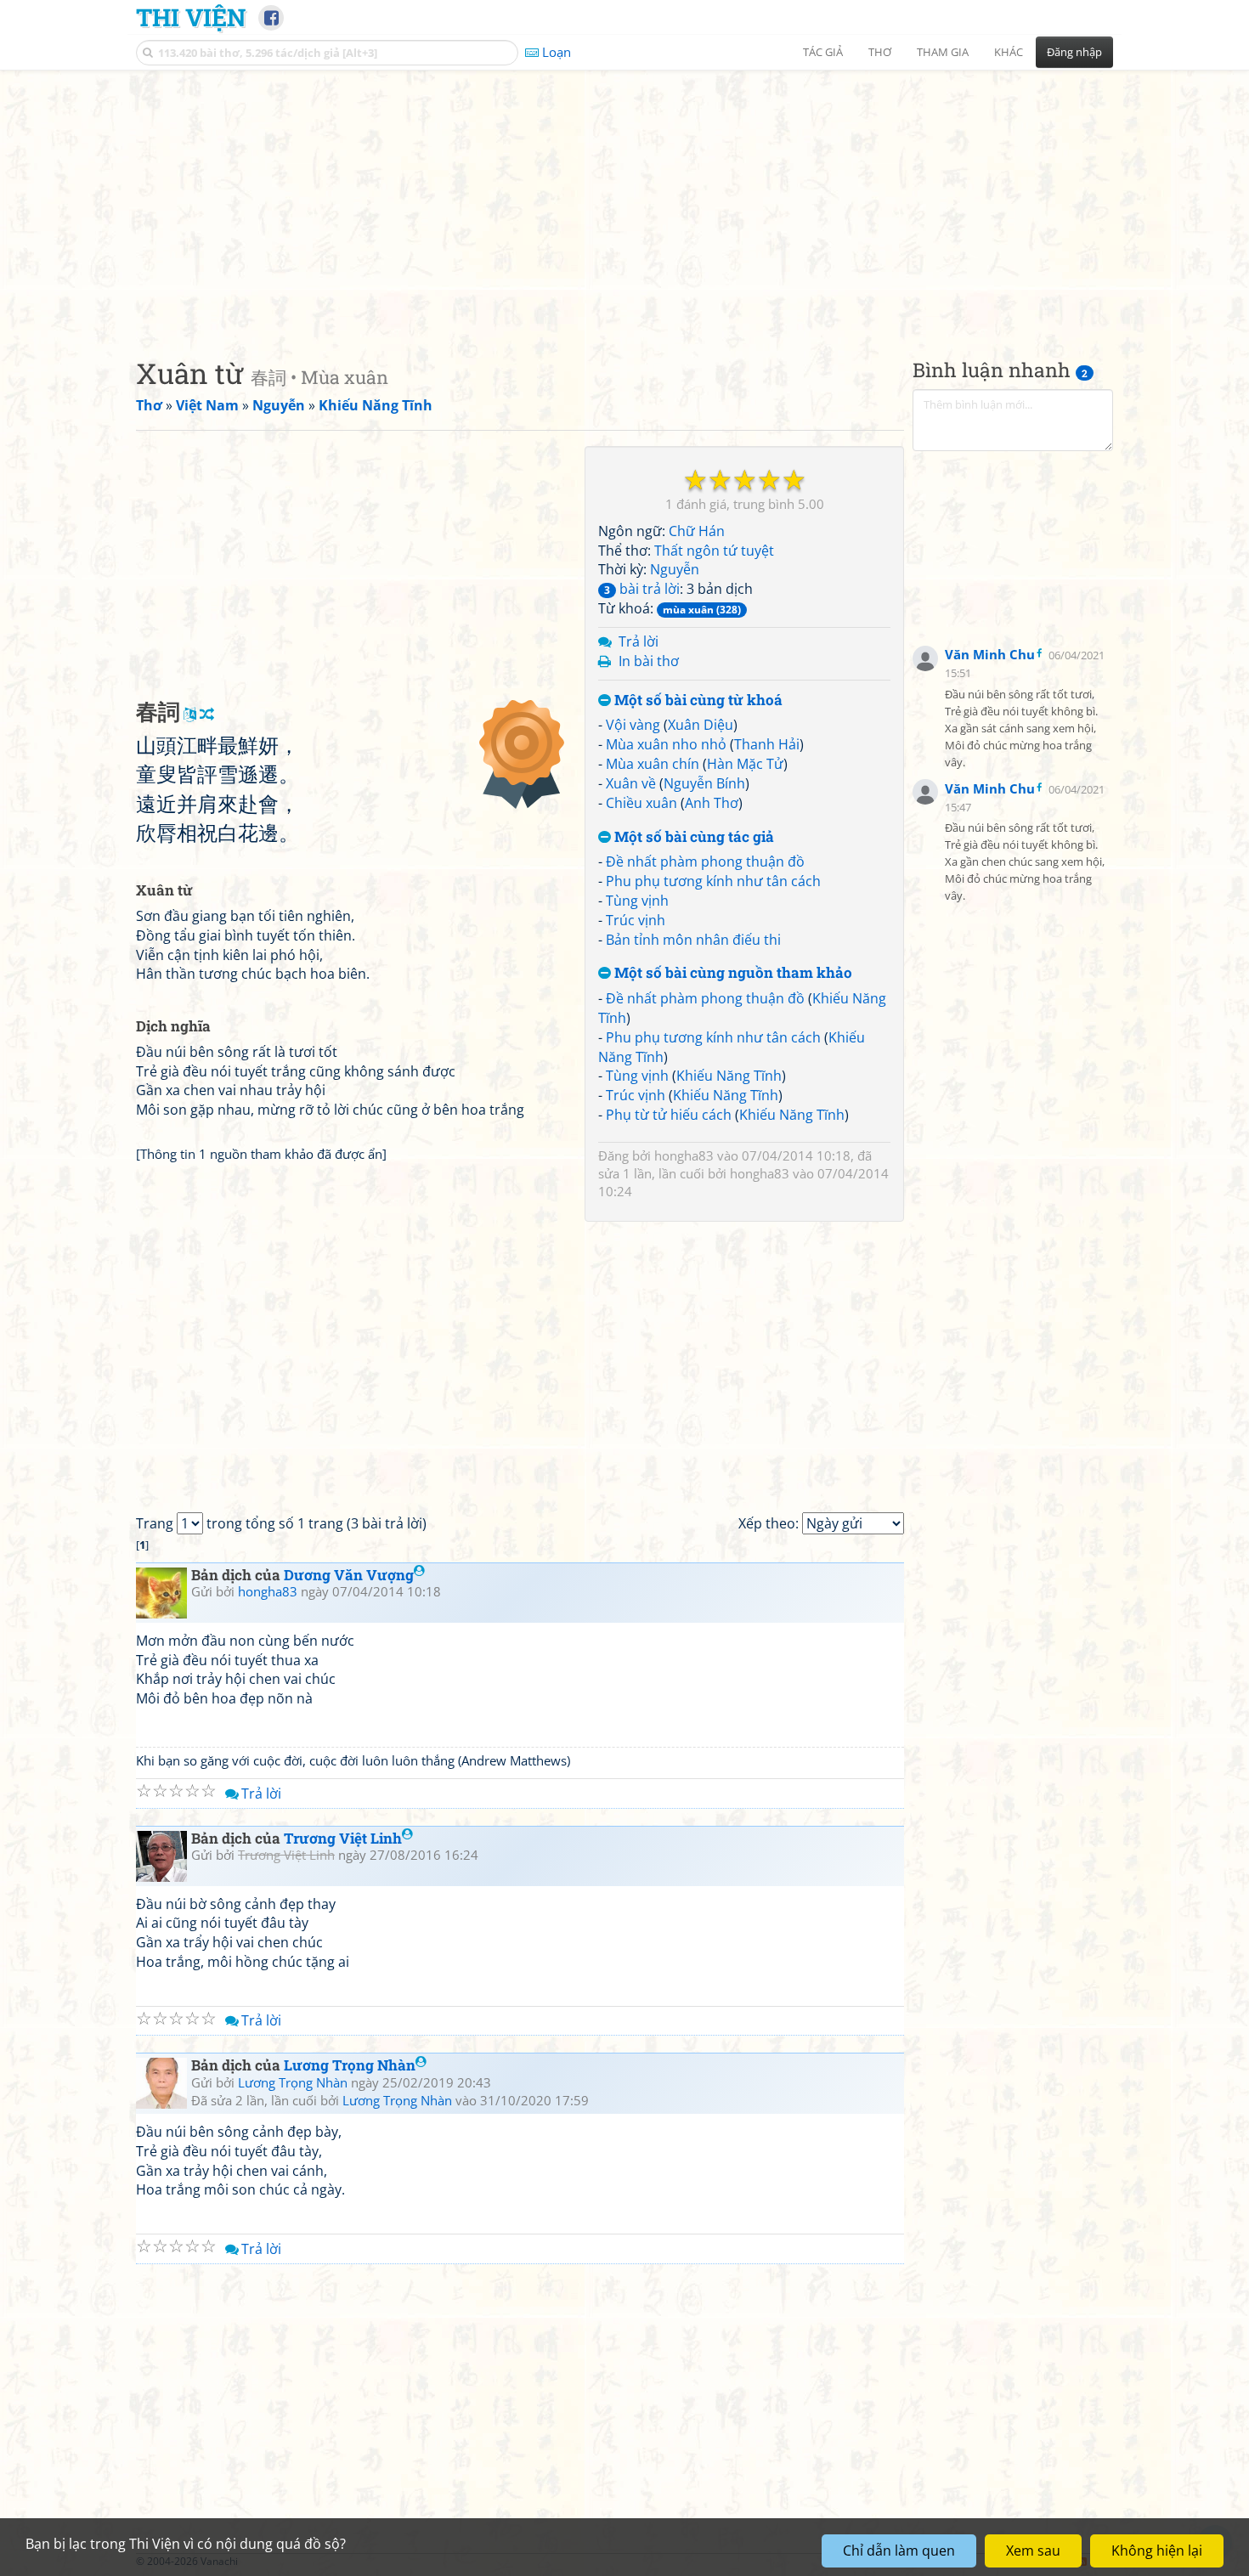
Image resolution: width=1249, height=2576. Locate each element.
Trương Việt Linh (343, 1838)
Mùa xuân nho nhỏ (666, 744)
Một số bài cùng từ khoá (697, 700)
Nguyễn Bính (704, 783)
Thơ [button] (880, 52)
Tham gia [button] (943, 52)
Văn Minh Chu (990, 654)
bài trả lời (642, 589)
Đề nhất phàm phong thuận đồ (705, 861)
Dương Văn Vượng (349, 1575)
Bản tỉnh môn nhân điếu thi (693, 940)
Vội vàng (633, 725)
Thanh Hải (767, 744)
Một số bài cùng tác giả (692, 837)
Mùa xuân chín (653, 764)
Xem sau (1033, 2551)
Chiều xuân (641, 803)
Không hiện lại (1157, 2551)
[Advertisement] (624, 200)
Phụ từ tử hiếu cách (669, 1115)
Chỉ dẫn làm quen (899, 2551)
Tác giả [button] (823, 52)
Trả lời (639, 641)
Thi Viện (191, 17)
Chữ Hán (697, 531)
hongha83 (684, 1155)
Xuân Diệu (701, 725)
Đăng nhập (1074, 52)
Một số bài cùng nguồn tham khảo (732, 973)
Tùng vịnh (637, 901)
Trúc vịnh (636, 920)
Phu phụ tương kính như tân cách (713, 881)
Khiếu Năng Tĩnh (729, 1076)
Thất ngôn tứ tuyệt (714, 551)
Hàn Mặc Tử (745, 764)
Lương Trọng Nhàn (350, 2065)
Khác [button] (1009, 52)
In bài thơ (649, 661)
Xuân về (631, 783)
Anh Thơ (712, 803)
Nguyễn (675, 569)
